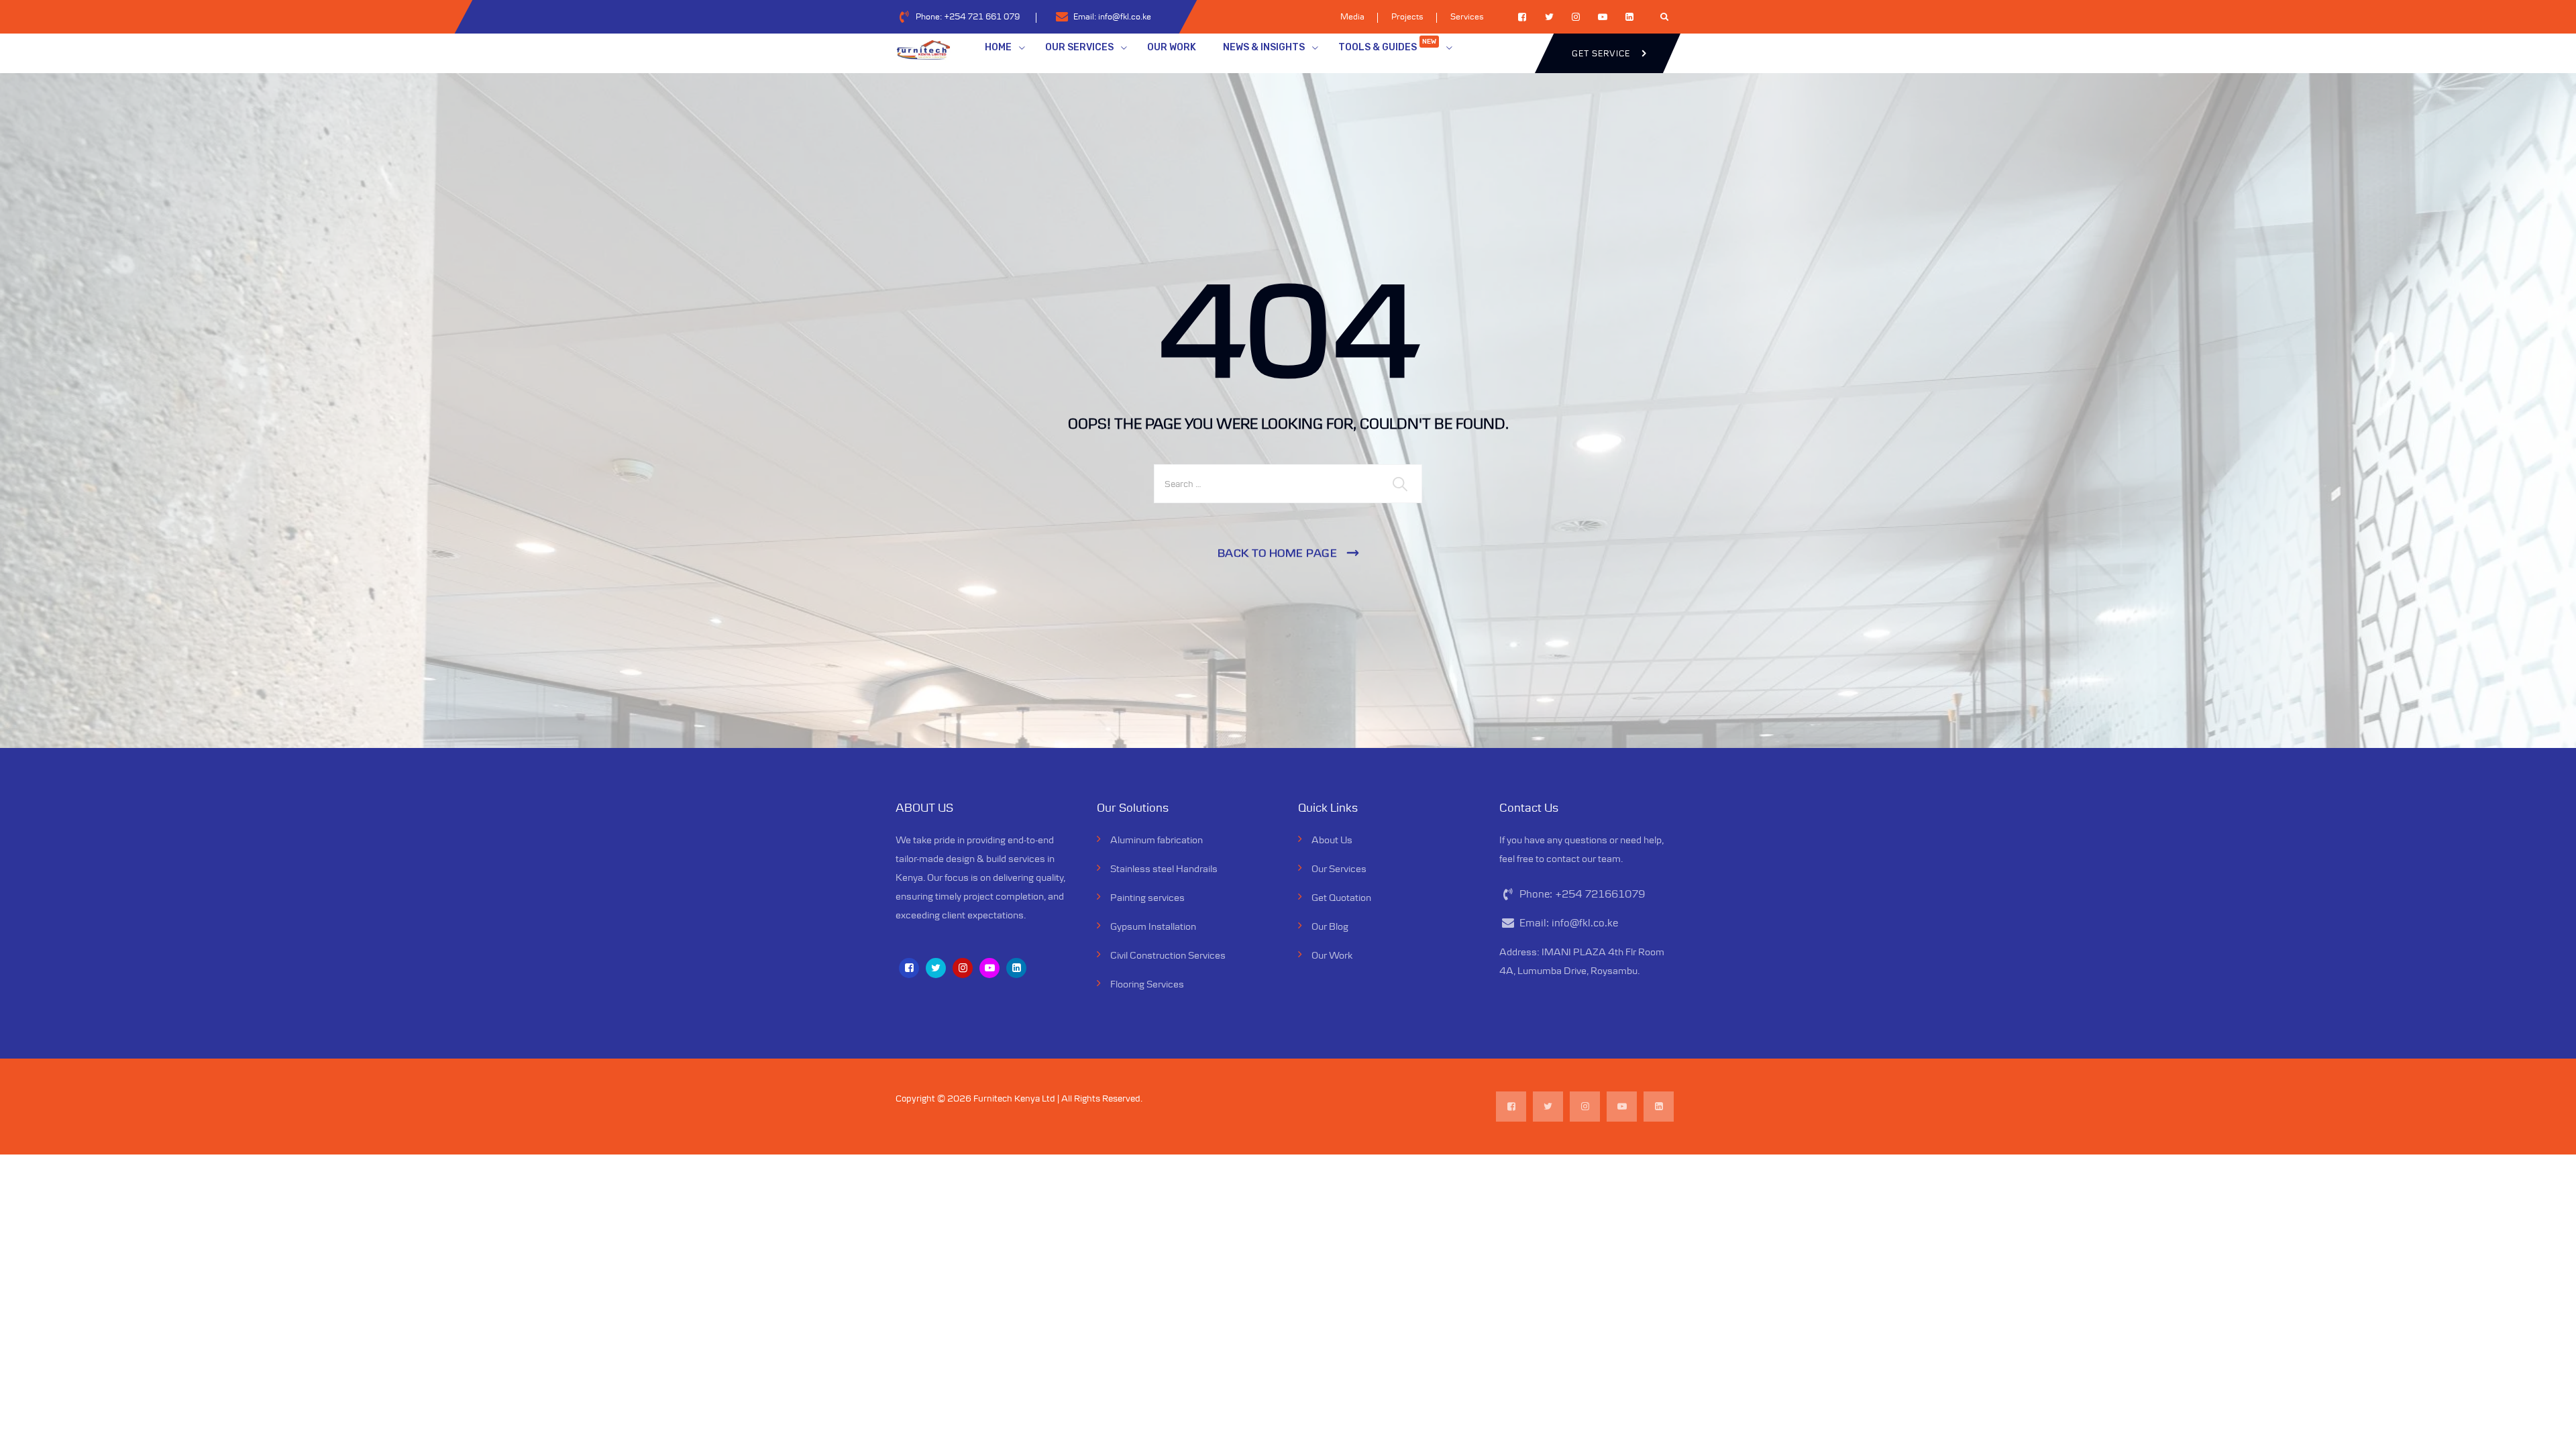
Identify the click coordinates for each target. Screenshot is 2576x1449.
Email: (1112, 16)
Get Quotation (1341, 897)
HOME (998, 47)
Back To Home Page (1278, 553)
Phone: (968, 16)
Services (1467, 16)
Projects (1407, 16)
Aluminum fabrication (1157, 840)
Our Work (1332, 955)
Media (1352, 16)
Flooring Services (1147, 984)
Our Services (1339, 868)
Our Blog (1330, 926)
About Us (1332, 840)
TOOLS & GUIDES (1387, 45)
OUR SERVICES (1079, 47)
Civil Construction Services (1168, 955)
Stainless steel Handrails (1164, 868)
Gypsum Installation (1153, 926)
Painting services (1147, 897)
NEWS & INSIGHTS (1264, 47)
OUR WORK (1172, 47)
